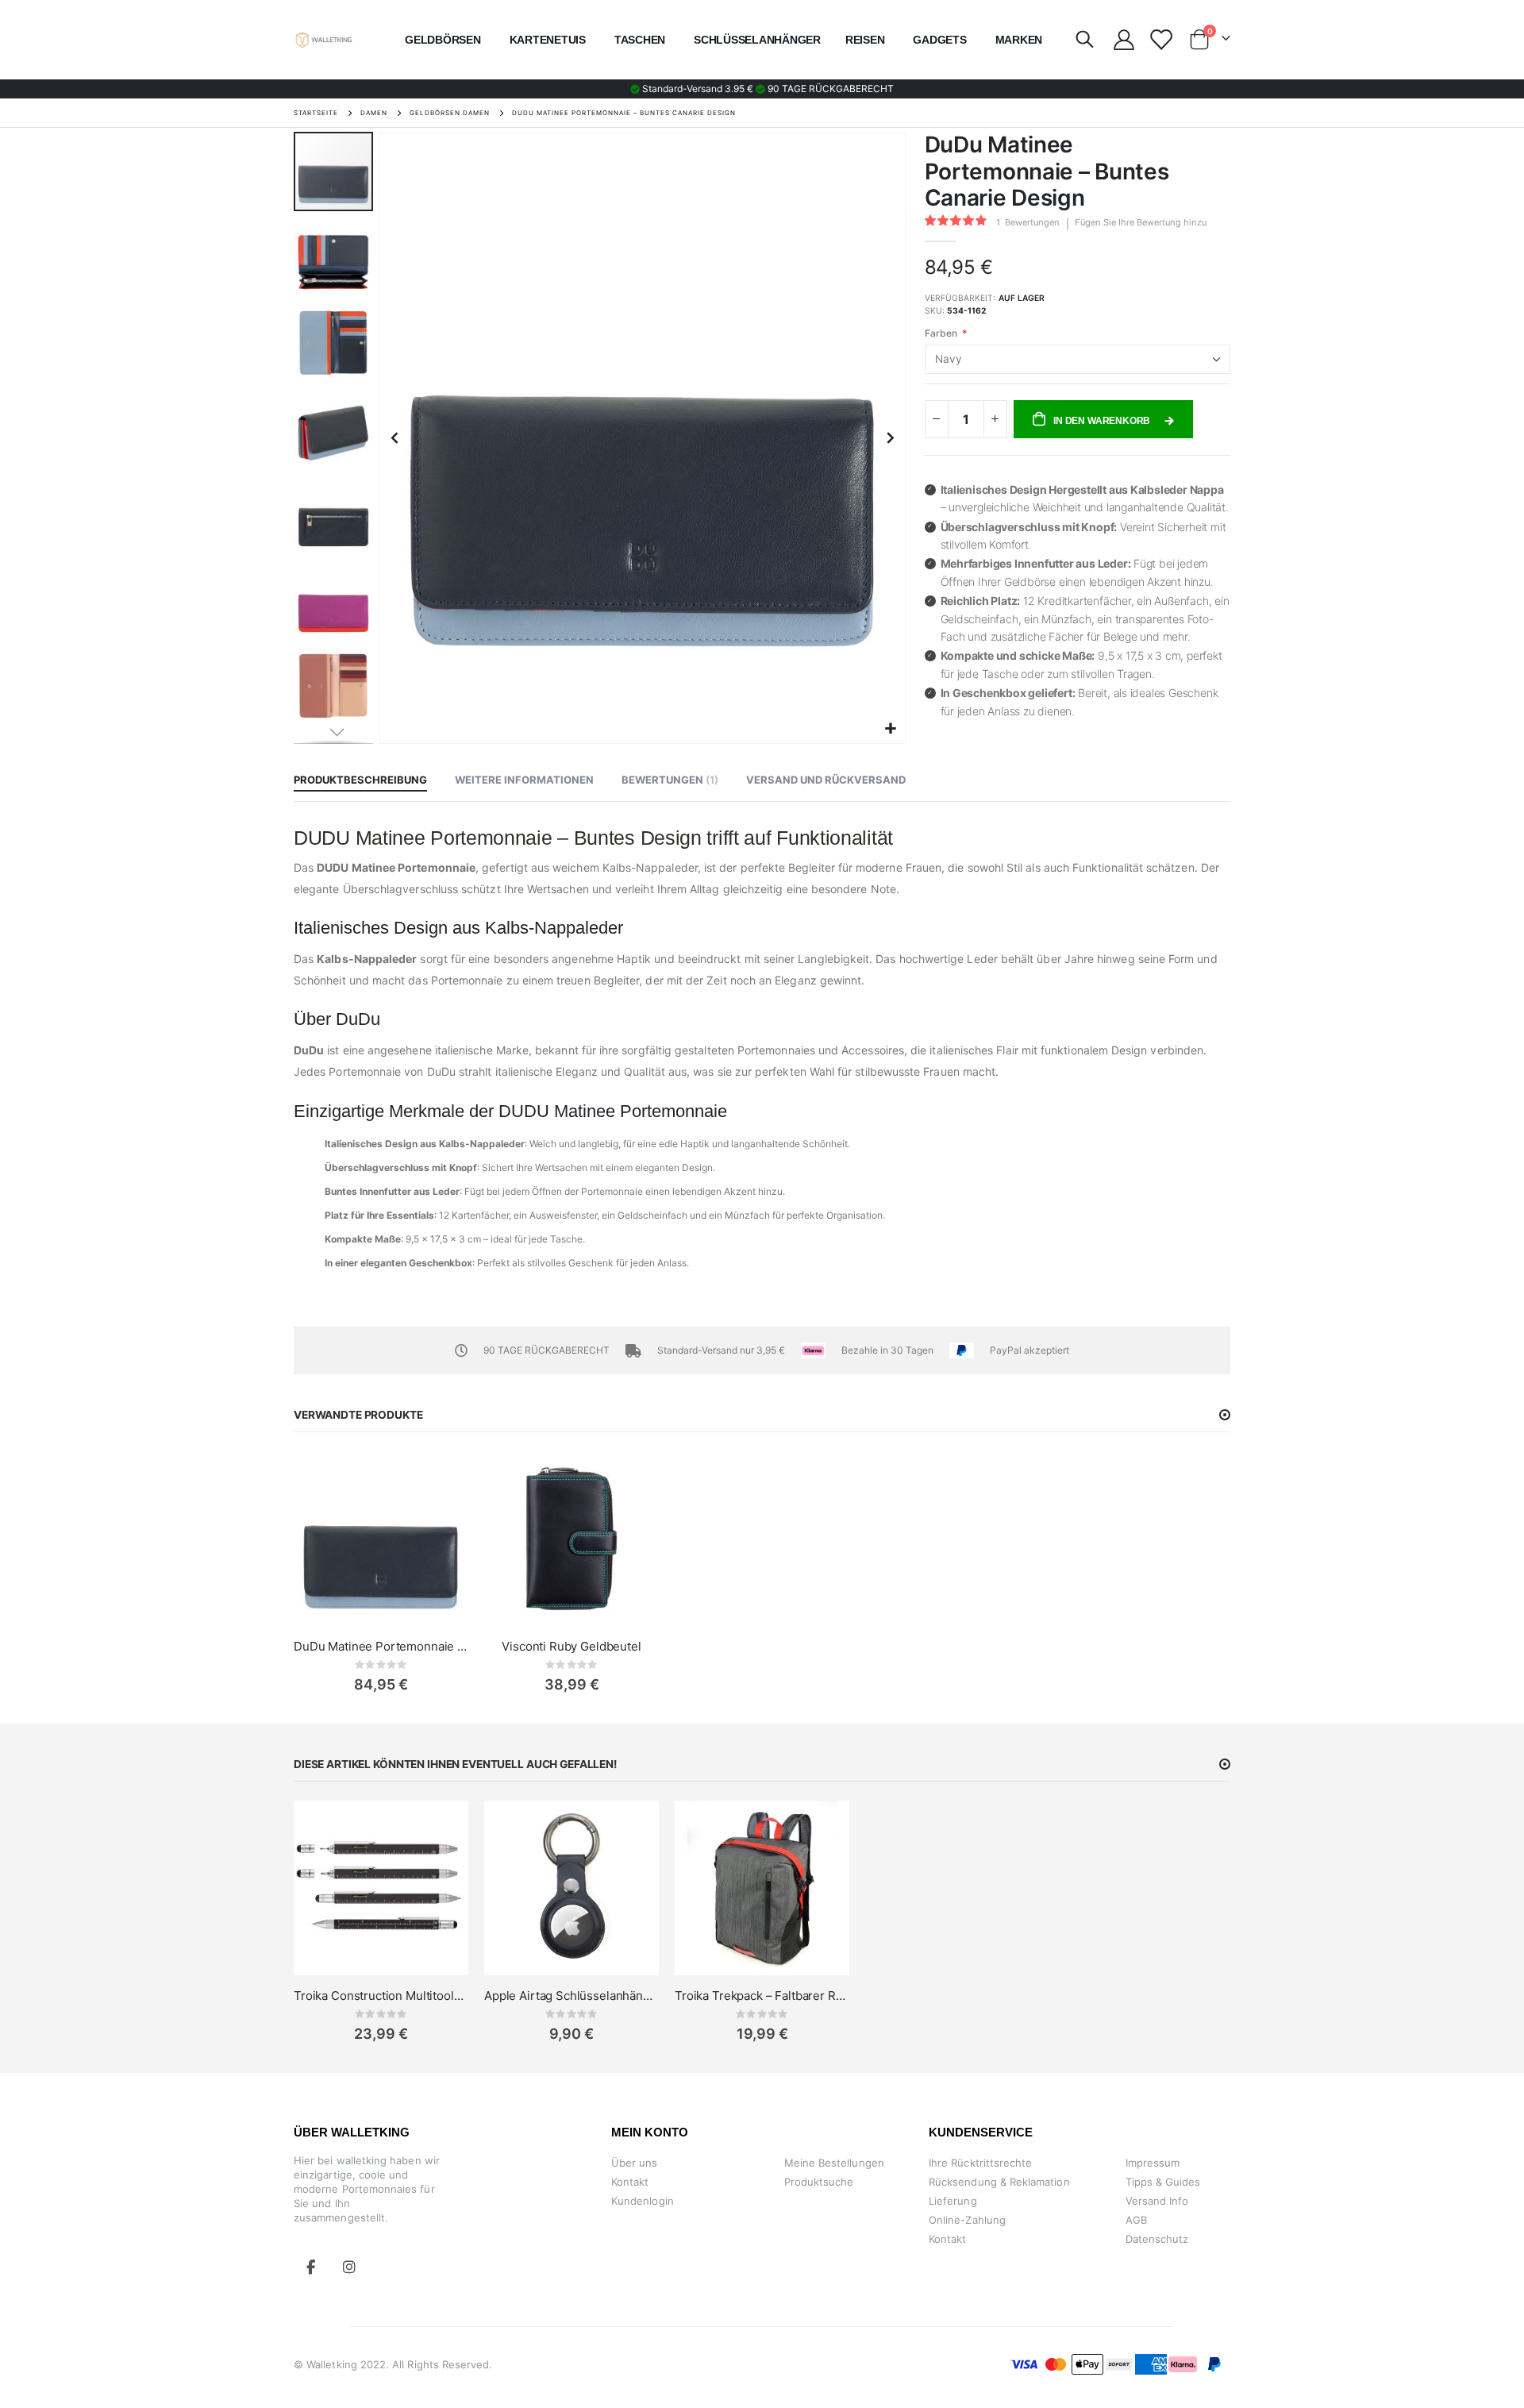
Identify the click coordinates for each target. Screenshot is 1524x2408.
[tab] (360, 780)
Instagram (349, 2267)
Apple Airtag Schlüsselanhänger (571, 1996)
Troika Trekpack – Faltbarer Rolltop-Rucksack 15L (762, 1996)
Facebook (311, 2267)
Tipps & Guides (1163, 2182)
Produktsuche (819, 2182)
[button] (891, 729)
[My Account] (1124, 40)
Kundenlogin (643, 2201)
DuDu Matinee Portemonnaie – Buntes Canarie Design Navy (381, 1646)
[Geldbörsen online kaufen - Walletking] (324, 40)
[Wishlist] (1160, 40)
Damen (374, 113)
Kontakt (630, 2182)
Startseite (316, 113)
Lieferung (953, 2201)
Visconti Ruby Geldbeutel (571, 1646)
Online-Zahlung (967, 2220)
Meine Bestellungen (834, 2163)
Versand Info (1157, 2201)
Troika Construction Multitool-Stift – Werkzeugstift (381, 1996)
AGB (1136, 2220)
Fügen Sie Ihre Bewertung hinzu (1141, 222)
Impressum (1153, 2163)
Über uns (635, 2163)
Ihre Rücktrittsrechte (980, 2163)
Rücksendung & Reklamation (999, 2182)
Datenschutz (1157, 2239)
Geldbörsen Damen (450, 113)
